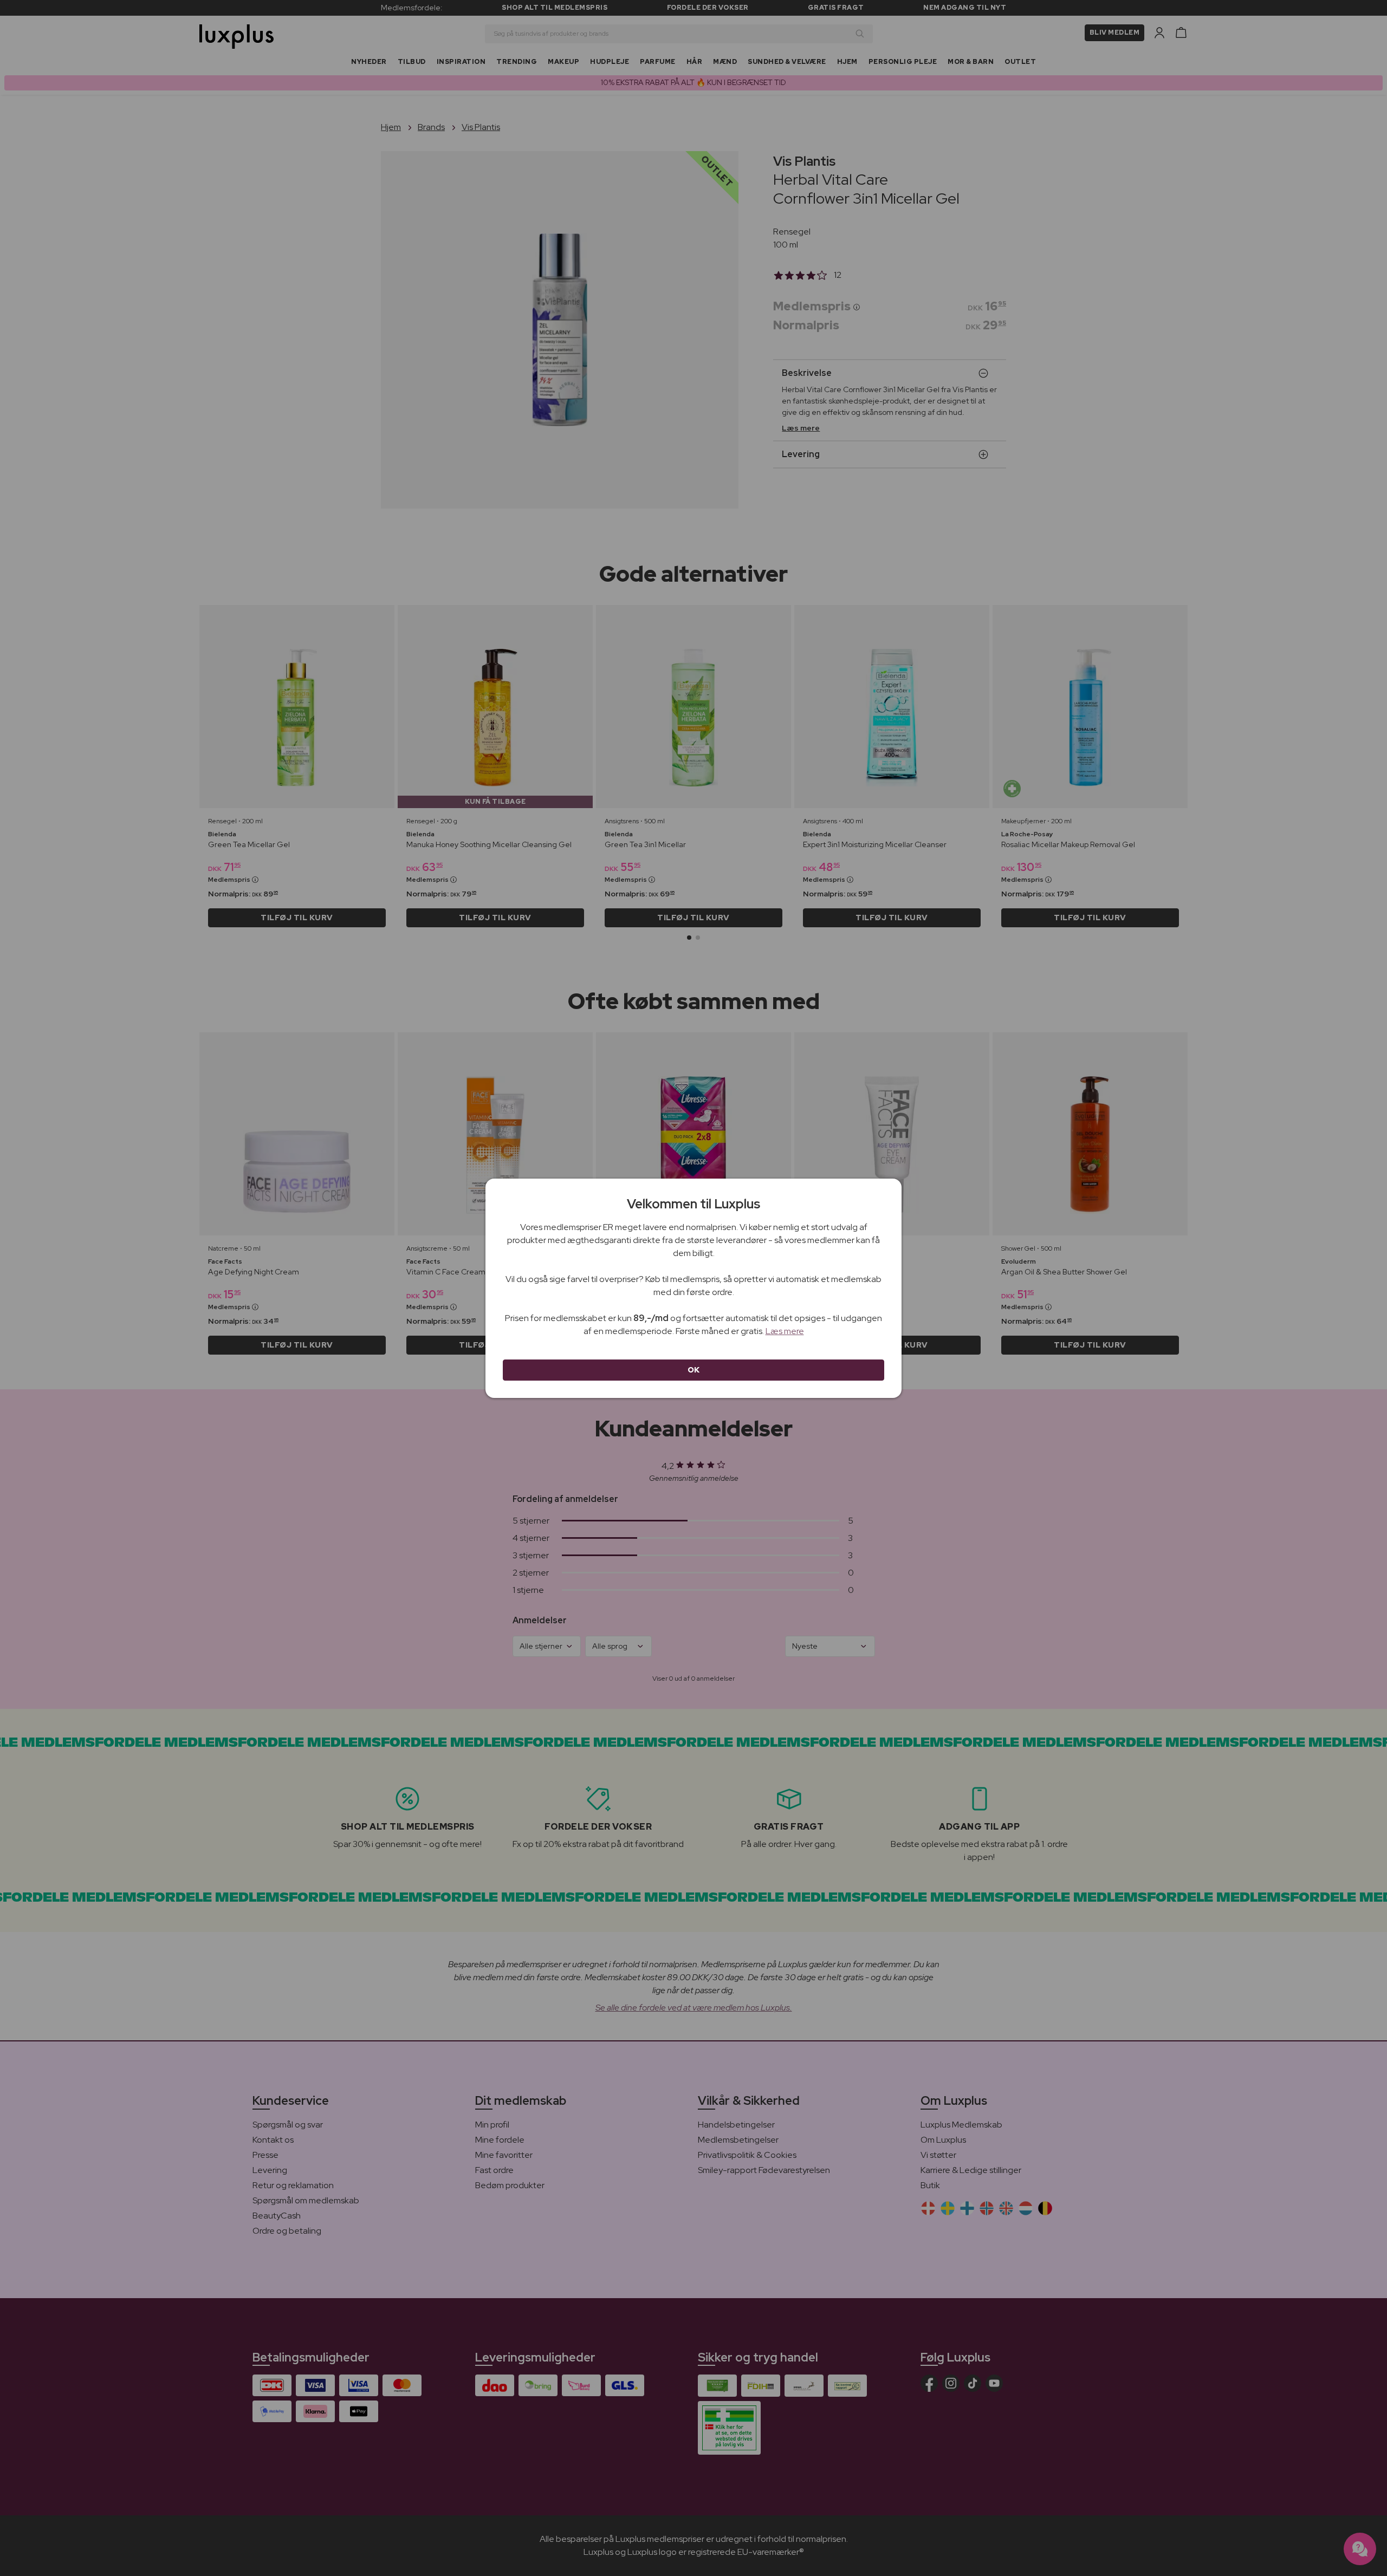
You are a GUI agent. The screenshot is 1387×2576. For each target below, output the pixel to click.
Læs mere (785, 1331)
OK (694, 1370)
